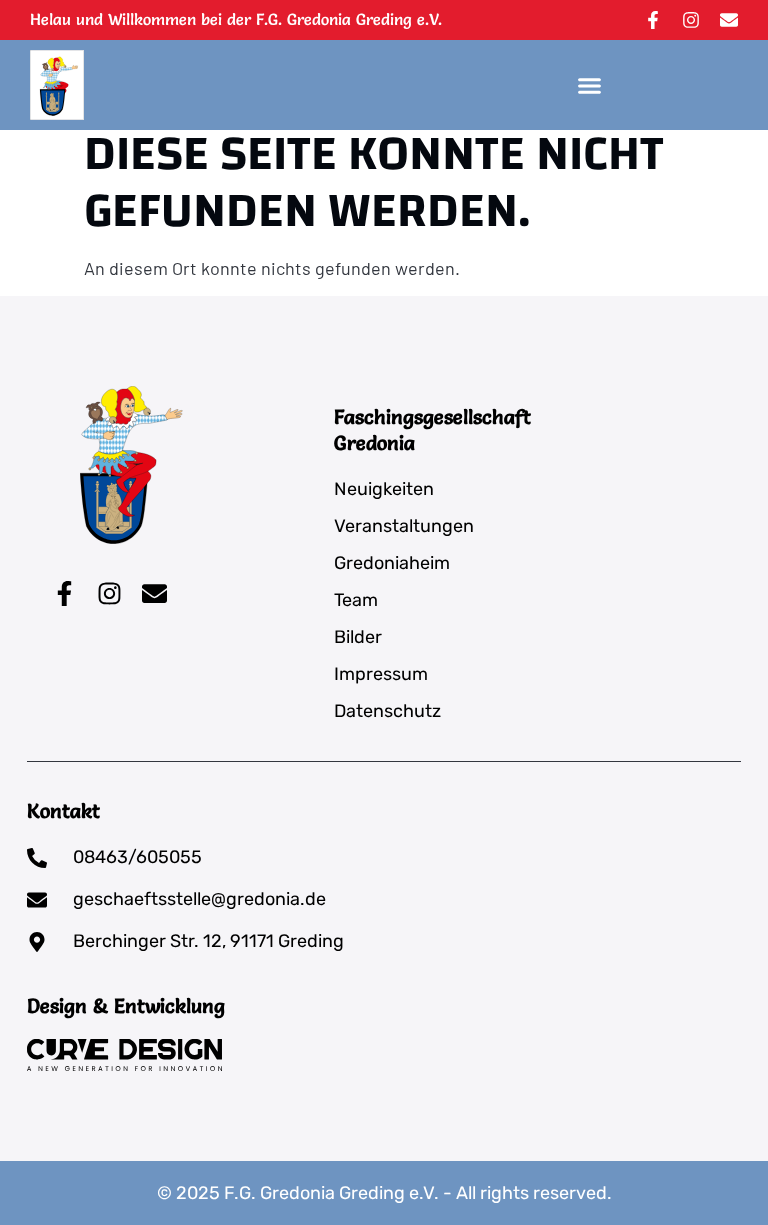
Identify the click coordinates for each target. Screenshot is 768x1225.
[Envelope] (729, 20)
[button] (590, 85)
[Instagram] (691, 20)
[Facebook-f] (653, 20)
